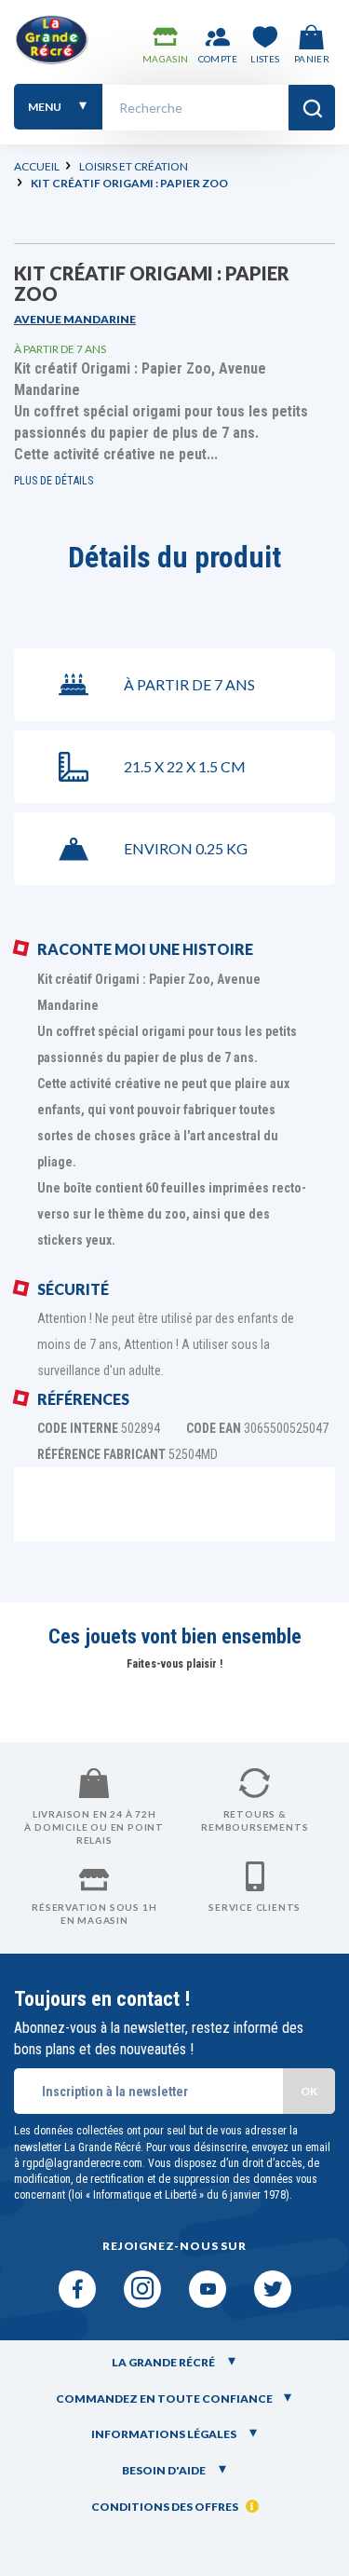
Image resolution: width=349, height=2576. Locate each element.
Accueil (37, 166)
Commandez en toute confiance (164, 2399)
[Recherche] (312, 108)
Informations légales (165, 2434)
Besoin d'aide (165, 2470)
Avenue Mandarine (75, 319)
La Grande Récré (164, 2362)
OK (309, 2091)
